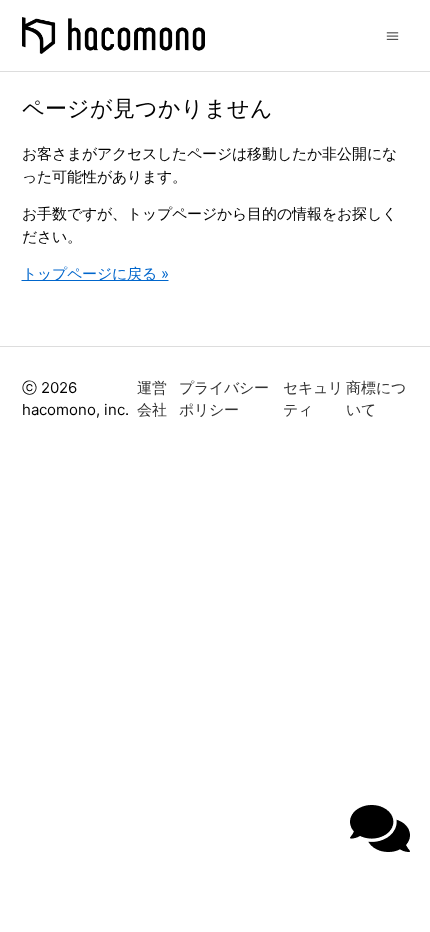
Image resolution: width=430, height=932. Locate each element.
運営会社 (152, 399)
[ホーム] (114, 35)
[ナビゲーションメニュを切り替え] (392, 34)
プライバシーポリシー (224, 399)
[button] (380, 828)
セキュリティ (313, 399)
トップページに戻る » (95, 273)
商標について (376, 399)
